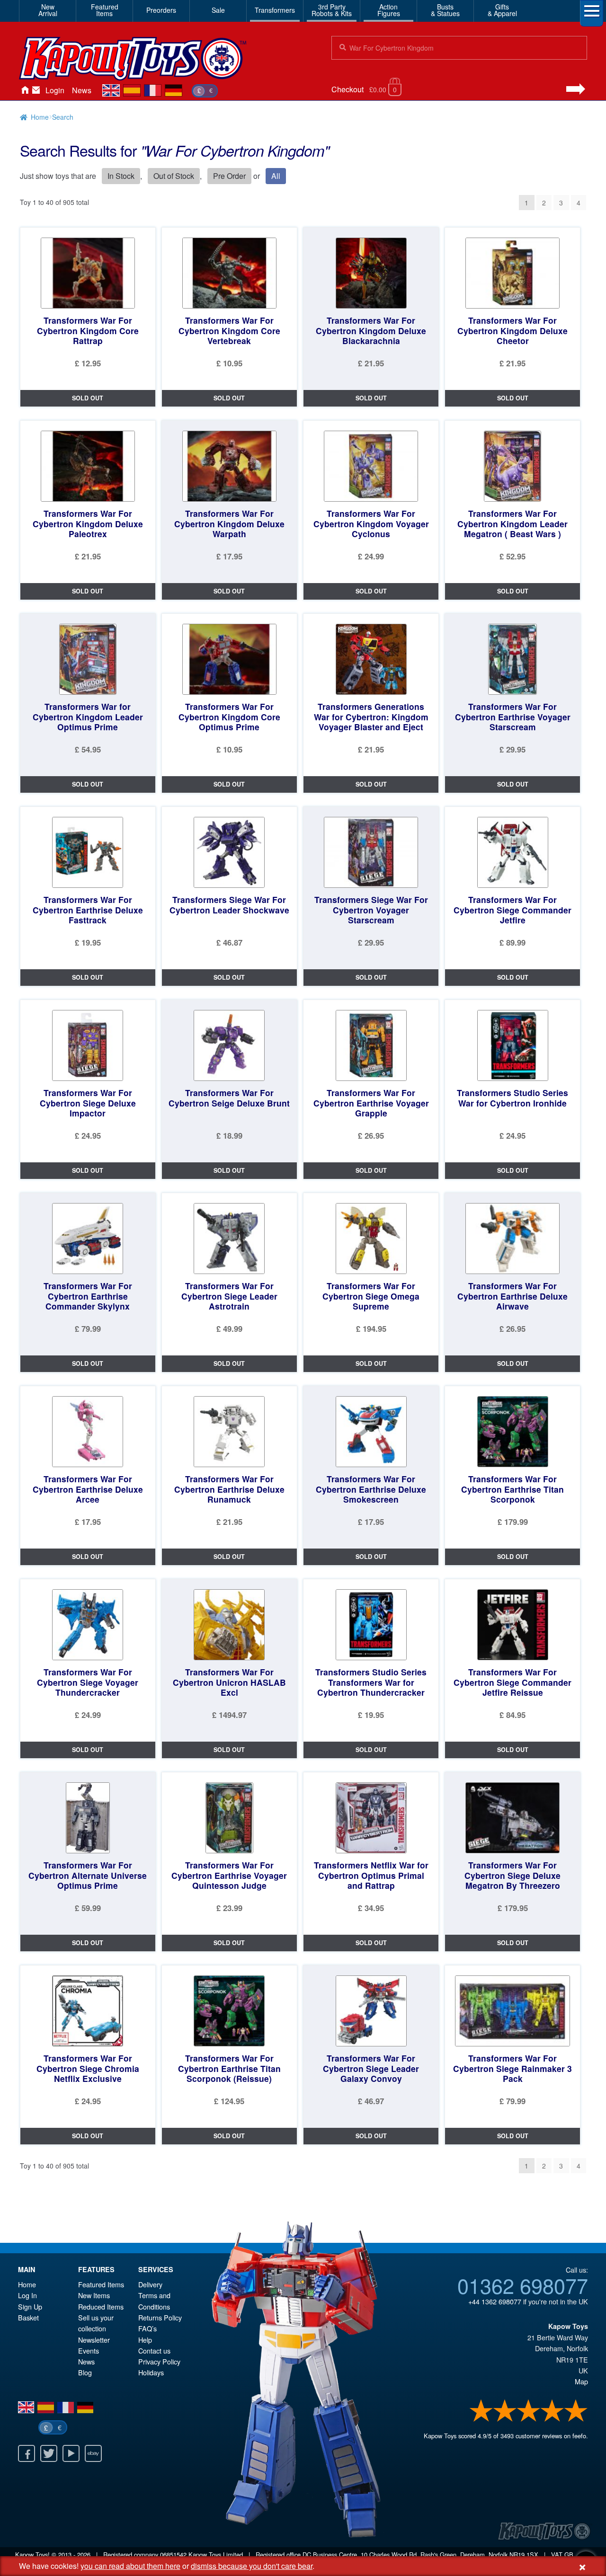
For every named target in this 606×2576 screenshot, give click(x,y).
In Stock (121, 176)
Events (89, 2350)
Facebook (27, 2453)
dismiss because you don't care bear (252, 2566)
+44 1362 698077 (495, 2301)
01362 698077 (523, 2285)
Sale (218, 10)
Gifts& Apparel (502, 10)
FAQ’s (147, 2328)
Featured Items (101, 2284)
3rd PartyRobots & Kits (332, 10)
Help (145, 2340)
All (276, 176)
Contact (36, 90)
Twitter (49, 2453)
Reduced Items (101, 2306)
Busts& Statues (445, 10)
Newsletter (94, 2340)
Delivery (150, 2284)
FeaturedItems (105, 10)
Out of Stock (174, 176)
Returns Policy (160, 2317)
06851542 (173, 2554)
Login (55, 90)
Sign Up (30, 2306)
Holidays (151, 2372)
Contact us (154, 2350)
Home (25, 90)
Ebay (93, 2453)
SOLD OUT (88, 398)
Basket (28, 2317)
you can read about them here (130, 2566)
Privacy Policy (159, 2361)
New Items (94, 2295)
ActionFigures (389, 10)
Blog (85, 2372)
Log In (27, 2295)
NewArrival (48, 10)
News (82, 90)
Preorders (161, 10)
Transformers (275, 10)
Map (581, 2381)
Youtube (71, 2453)
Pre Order (229, 176)
